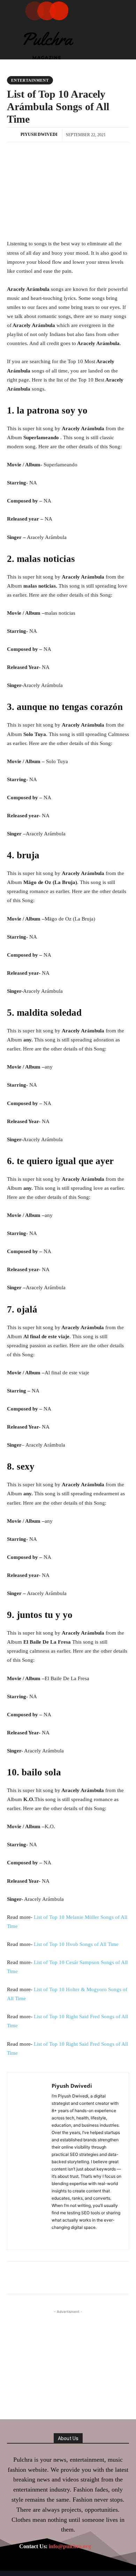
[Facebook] (54, 2237)
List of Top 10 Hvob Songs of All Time (76, 1944)
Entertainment (30, 80)
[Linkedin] (64, 2237)
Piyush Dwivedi (39, 134)
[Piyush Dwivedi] (13, 134)
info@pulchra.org (70, 2546)
